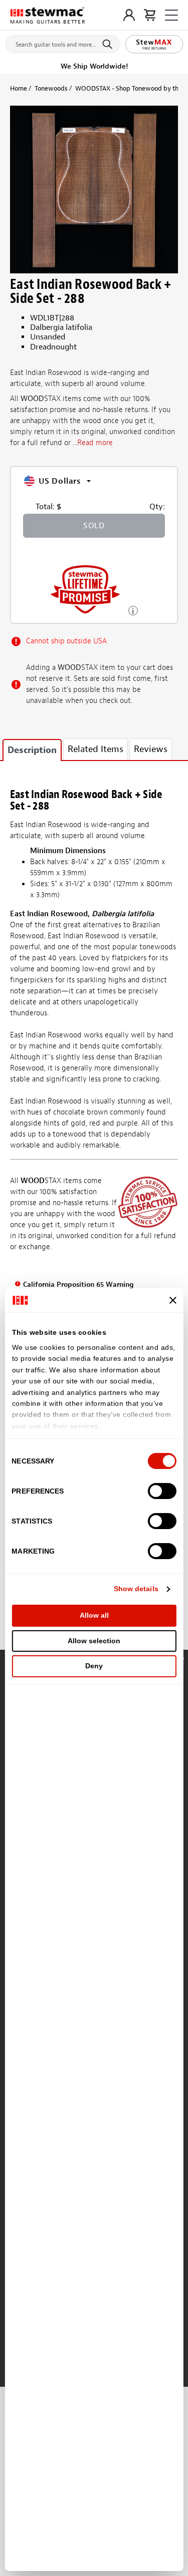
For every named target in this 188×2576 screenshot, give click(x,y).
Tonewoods (51, 88)
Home (19, 88)
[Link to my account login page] (129, 15)
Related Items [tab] (96, 749)
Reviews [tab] (151, 749)
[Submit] (109, 44)
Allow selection (94, 1641)
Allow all (94, 1615)
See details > (133, 610)
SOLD (94, 526)
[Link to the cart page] (150, 15)
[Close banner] (173, 1300)
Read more (95, 443)
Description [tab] (32, 750)
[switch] (162, 1491)
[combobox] (63, 42)
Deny (94, 1666)
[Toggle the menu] (171, 15)
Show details (136, 1589)
